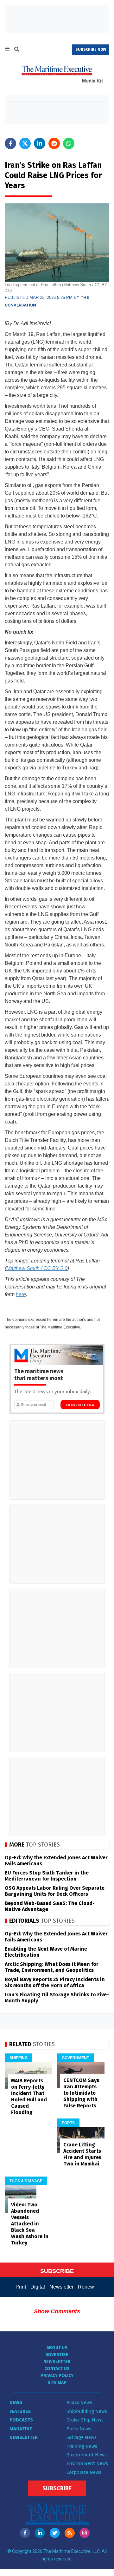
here (21, 1294)
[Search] (17, 50)
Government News (87, 2455)
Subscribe (57, 2488)
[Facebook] (25, 2533)
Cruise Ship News (85, 2420)
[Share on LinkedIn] (40, 143)
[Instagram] (85, 2533)
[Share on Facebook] (10, 143)
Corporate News (84, 2472)
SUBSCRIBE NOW (91, 49)
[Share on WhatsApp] (69, 143)
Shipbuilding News (87, 2411)
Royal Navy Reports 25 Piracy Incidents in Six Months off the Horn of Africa (55, 1982)
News (16, 2402)
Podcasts (21, 2420)
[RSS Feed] (70, 2533)
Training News (82, 2446)
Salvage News (82, 2437)
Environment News (87, 2463)
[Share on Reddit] (54, 143)
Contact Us (57, 2369)
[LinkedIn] (40, 2533)
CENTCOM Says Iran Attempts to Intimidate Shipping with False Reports (81, 2093)
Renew (86, 2287)
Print (21, 2287)
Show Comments (57, 2311)
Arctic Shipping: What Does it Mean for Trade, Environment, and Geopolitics (52, 1967)
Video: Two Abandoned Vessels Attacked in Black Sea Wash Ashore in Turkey (30, 2224)
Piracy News (79, 2402)
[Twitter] (55, 2533)
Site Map (57, 2383)
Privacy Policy (57, 2376)
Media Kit (92, 81)
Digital (38, 2287)
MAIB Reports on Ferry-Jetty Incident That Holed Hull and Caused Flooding (29, 2096)
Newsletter (61, 2287)
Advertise (57, 2355)
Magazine (21, 2429)
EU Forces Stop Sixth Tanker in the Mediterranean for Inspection (47, 1876)
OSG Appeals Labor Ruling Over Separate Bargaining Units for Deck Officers (55, 1891)
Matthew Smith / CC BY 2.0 (37, 1268)
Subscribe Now (80, 1405)
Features (20, 2411)
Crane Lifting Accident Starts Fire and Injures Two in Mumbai (82, 2154)
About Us (57, 2348)
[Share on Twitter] (25, 143)
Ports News (79, 2429)
